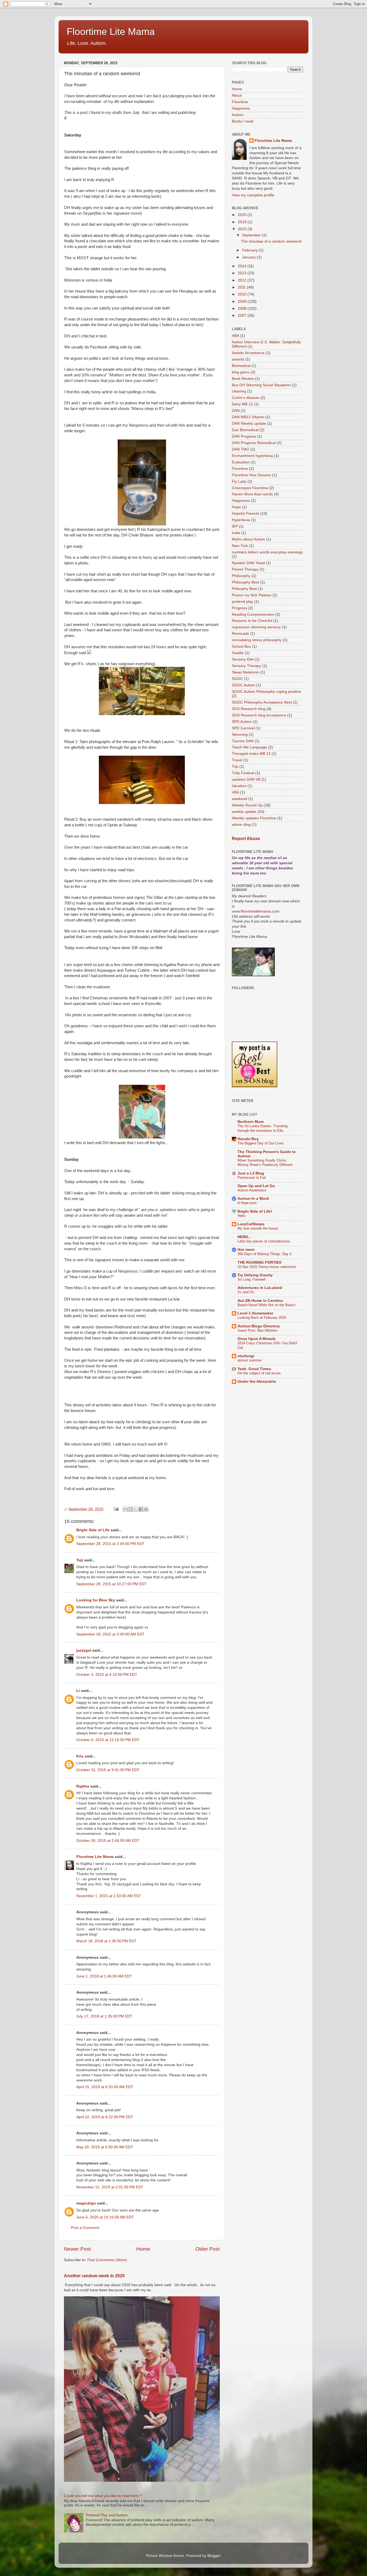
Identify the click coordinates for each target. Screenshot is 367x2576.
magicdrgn (86, 2203)
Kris (80, 1756)
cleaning (239, 391)
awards (238, 359)
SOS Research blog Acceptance (259, 715)
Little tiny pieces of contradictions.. (265, 1241)
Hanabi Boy (248, 1139)
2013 (243, 273)
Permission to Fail (252, 1178)
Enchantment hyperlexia (252, 456)
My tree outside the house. (258, 1228)
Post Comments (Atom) (107, 2260)
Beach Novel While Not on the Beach (266, 1305)
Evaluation (241, 462)
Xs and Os (246, 1292)
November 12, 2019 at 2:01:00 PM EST (110, 2187)
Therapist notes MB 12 (251, 754)
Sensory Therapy (247, 666)
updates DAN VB (246, 779)
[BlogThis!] (131, 1509)
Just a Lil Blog (251, 1173)
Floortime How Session (251, 475)
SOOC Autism (244, 685)
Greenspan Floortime (250, 488)
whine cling (241, 825)
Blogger (214, 2556)
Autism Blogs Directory (259, 1326)
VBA (235, 792)
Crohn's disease (246, 398)
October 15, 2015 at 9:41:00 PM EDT (108, 1770)
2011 (242, 287)
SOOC (237, 679)
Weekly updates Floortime (254, 818)
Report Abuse (246, 839)
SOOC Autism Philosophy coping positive (267, 692)
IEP (235, 526)
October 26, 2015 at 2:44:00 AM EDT (108, 1841)
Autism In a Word (253, 1199)
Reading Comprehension (253, 615)
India (236, 533)
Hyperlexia (241, 520)
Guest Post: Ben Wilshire (257, 1330)
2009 (243, 302)
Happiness (241, 108)
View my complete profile (253, 195)
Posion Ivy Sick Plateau (252, 595)
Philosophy (241, 576)
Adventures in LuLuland (260, 1288)
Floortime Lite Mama (111, 32)
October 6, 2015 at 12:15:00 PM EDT (108, 1740)
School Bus (241, 646)
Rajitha (83, 1786)
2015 (243, 229)
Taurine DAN (243, 741)
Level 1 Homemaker (255, 1313)
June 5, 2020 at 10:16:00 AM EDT (105, 2217)
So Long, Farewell (251, 1279)
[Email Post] (116, 1509)
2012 (243, 280)
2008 (243, 309)
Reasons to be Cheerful (252, 621)
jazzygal (84, 1650)
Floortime (240, 102)
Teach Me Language (249, 747)
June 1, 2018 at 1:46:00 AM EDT (104, 1976)
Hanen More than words (252, 494)
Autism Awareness (252, 1190)
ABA (235, 336)
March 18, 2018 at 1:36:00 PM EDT (106, 1941)
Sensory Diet (243, 659)
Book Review (243, 379)
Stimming (240, 735)
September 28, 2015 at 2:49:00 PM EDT (110, 1544)
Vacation (239, 786)
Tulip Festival (243, 773)
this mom (246, 1250)
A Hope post (247, 1203)
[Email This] (125, 1509)
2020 (243, 215)
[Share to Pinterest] (146, 1509)
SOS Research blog (249, 709)
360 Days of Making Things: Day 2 (265, 1254)
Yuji (80, 1560)
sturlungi (246, 1356)
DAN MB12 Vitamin (248, 417)
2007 (243, 316)
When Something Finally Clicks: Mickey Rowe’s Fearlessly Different (265, 1163)
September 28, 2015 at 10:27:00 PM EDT (111, 1584)
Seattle (238, 653)
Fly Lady (239, 482)
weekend (240, 799)
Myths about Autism (249, 539)
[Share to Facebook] (141, 1509)
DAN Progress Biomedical (254, 443)
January (249, 257)
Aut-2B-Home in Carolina (260, 1301)
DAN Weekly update (249, 424)
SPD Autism (242, 722)
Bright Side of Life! (255, 1211)
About (237, 96)
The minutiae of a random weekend (271, 241)
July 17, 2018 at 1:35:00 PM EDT (104, 2016)
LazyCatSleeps (251, 1224)
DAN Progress (244, 436)
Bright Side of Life (93, 1530)
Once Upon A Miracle (257, 1339)
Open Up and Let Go (256, 1186)
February (250, 250)
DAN (236, 411)
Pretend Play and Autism (107, 2515)
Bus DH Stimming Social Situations (261, 385)
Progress (240, 608)
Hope (236, 507)
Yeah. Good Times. (255, 1369)
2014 (243, 266)
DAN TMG (241, 449)
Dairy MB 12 (242, 404)
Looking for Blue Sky (96, 1600)
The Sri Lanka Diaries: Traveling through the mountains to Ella (262, 1128)
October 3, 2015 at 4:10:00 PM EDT (107, 1675)
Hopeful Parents (246, 514)
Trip (235, 767)
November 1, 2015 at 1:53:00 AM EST (109, 1896)
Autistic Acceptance (248, 353)
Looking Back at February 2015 (262, 1318)
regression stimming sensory (256, 627)
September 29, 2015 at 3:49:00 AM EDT (110, 1634)
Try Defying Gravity (255, 1275)
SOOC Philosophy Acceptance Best (262, 702)
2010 (243, 294)
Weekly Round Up (247, 805)
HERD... (244, 1237)
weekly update (244, 812)
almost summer (250, 1360)
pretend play (242, 602)
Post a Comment (85, 2228)
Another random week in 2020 (94, 2276)
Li (78, 1691)
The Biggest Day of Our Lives (261, 1143)
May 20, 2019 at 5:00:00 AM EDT (105, 2147)
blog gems (241, 372)
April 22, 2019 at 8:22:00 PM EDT (105, 2117)
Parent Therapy (245, 569)
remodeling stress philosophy (257, 640)
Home (143, 2249)
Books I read (243, 121)
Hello (241, 1216)
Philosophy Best (245, 582)
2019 (243, 222)
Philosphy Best (244, 589)
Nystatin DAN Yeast (248, 563)
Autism (238, 115)
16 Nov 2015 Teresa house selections (267, 1267)
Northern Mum (251, 1122)
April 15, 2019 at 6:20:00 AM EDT (105, 2087)
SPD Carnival (243, 728)
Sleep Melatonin (246, 672)
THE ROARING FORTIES (259, 1262)
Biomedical (241, 366)
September (252, 235)
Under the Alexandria (257, 1381)
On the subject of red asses (259, 1373)
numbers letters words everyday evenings (267, 552)
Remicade (240, 634)
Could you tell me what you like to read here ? (103, 2496)
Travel (237, 760)
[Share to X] (136, 1509)
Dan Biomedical (245, 430)
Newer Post (77, 2249)
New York (240, 546)
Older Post (208, 2249)
